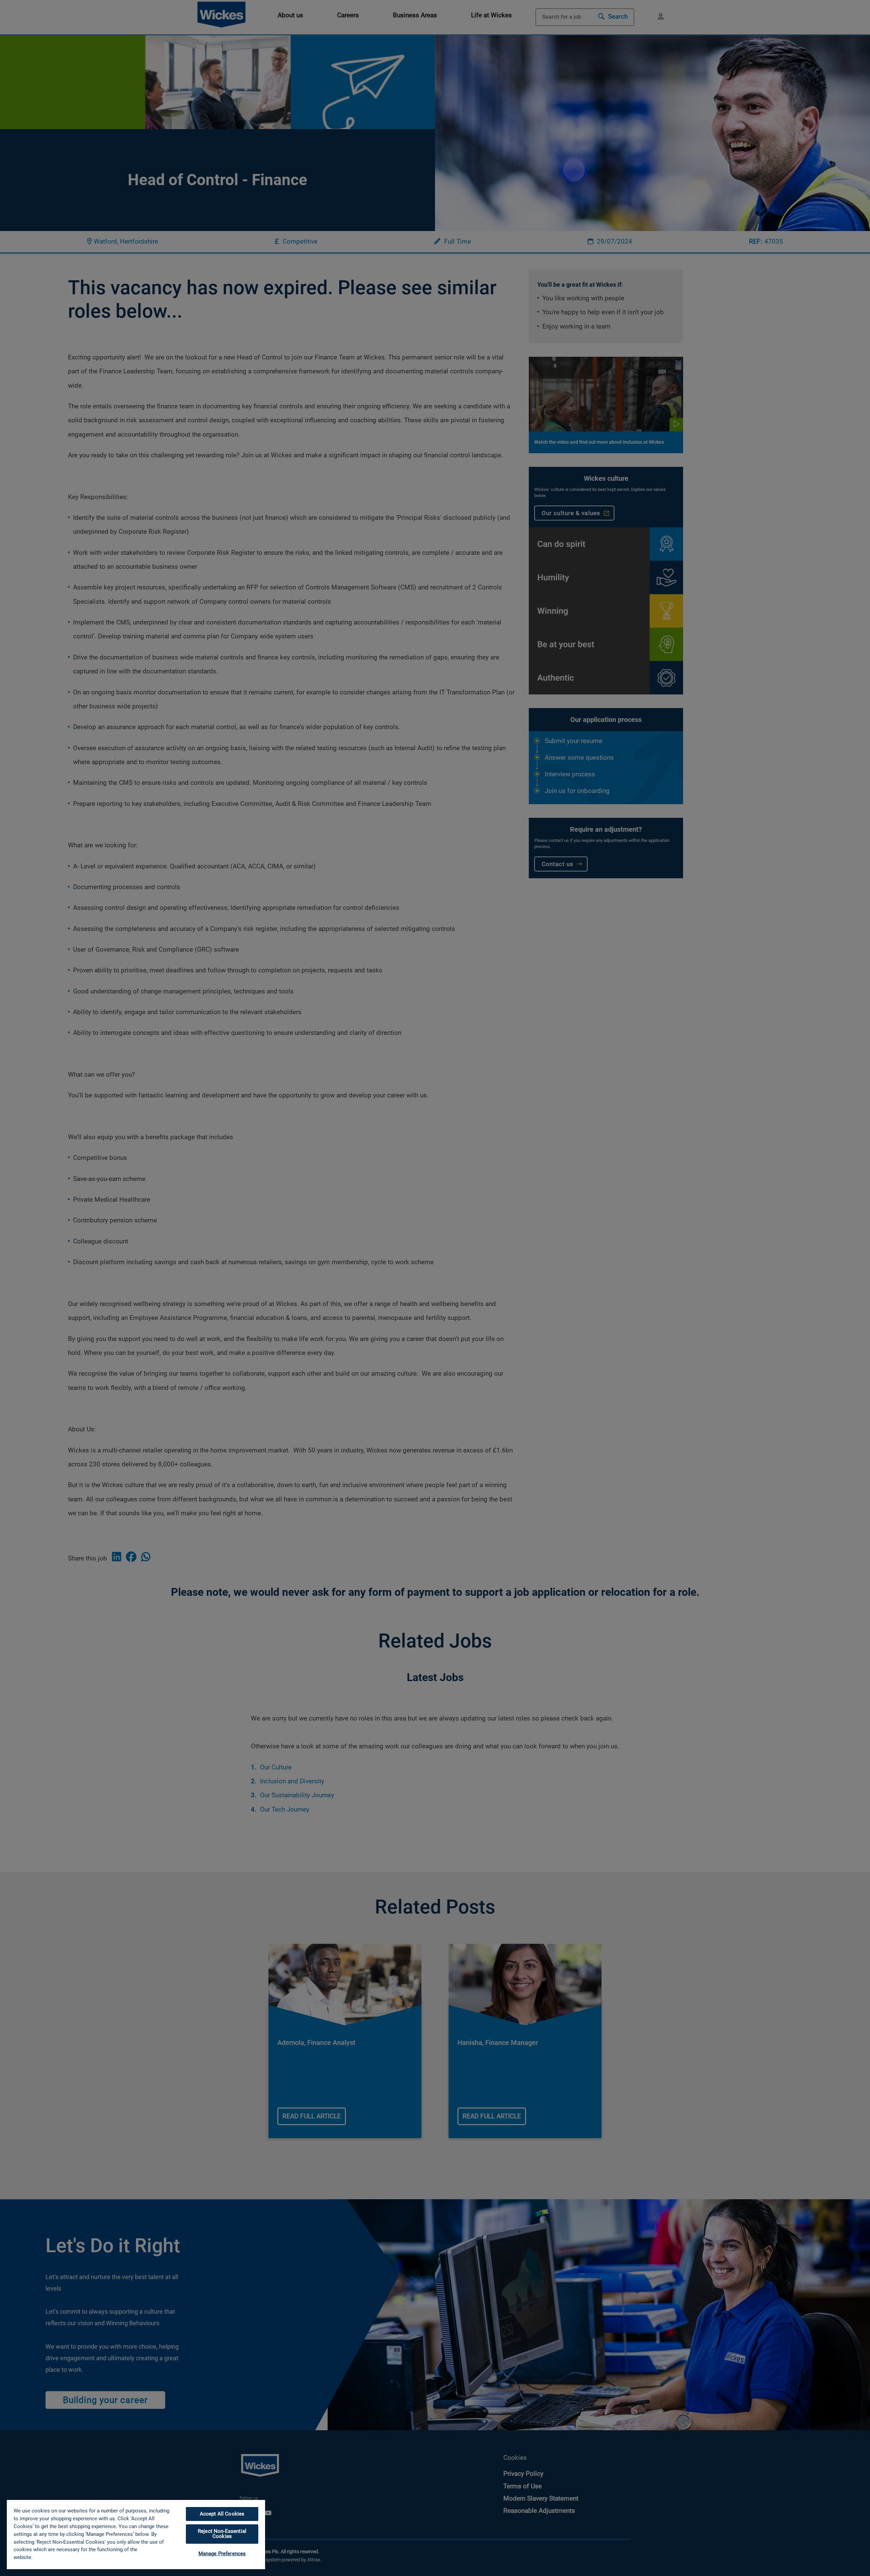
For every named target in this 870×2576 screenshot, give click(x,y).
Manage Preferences (222, 2554)
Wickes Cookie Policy (59, 2557)
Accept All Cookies (222, 2514)
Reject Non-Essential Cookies (222, 2534)
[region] (136, 2534)
